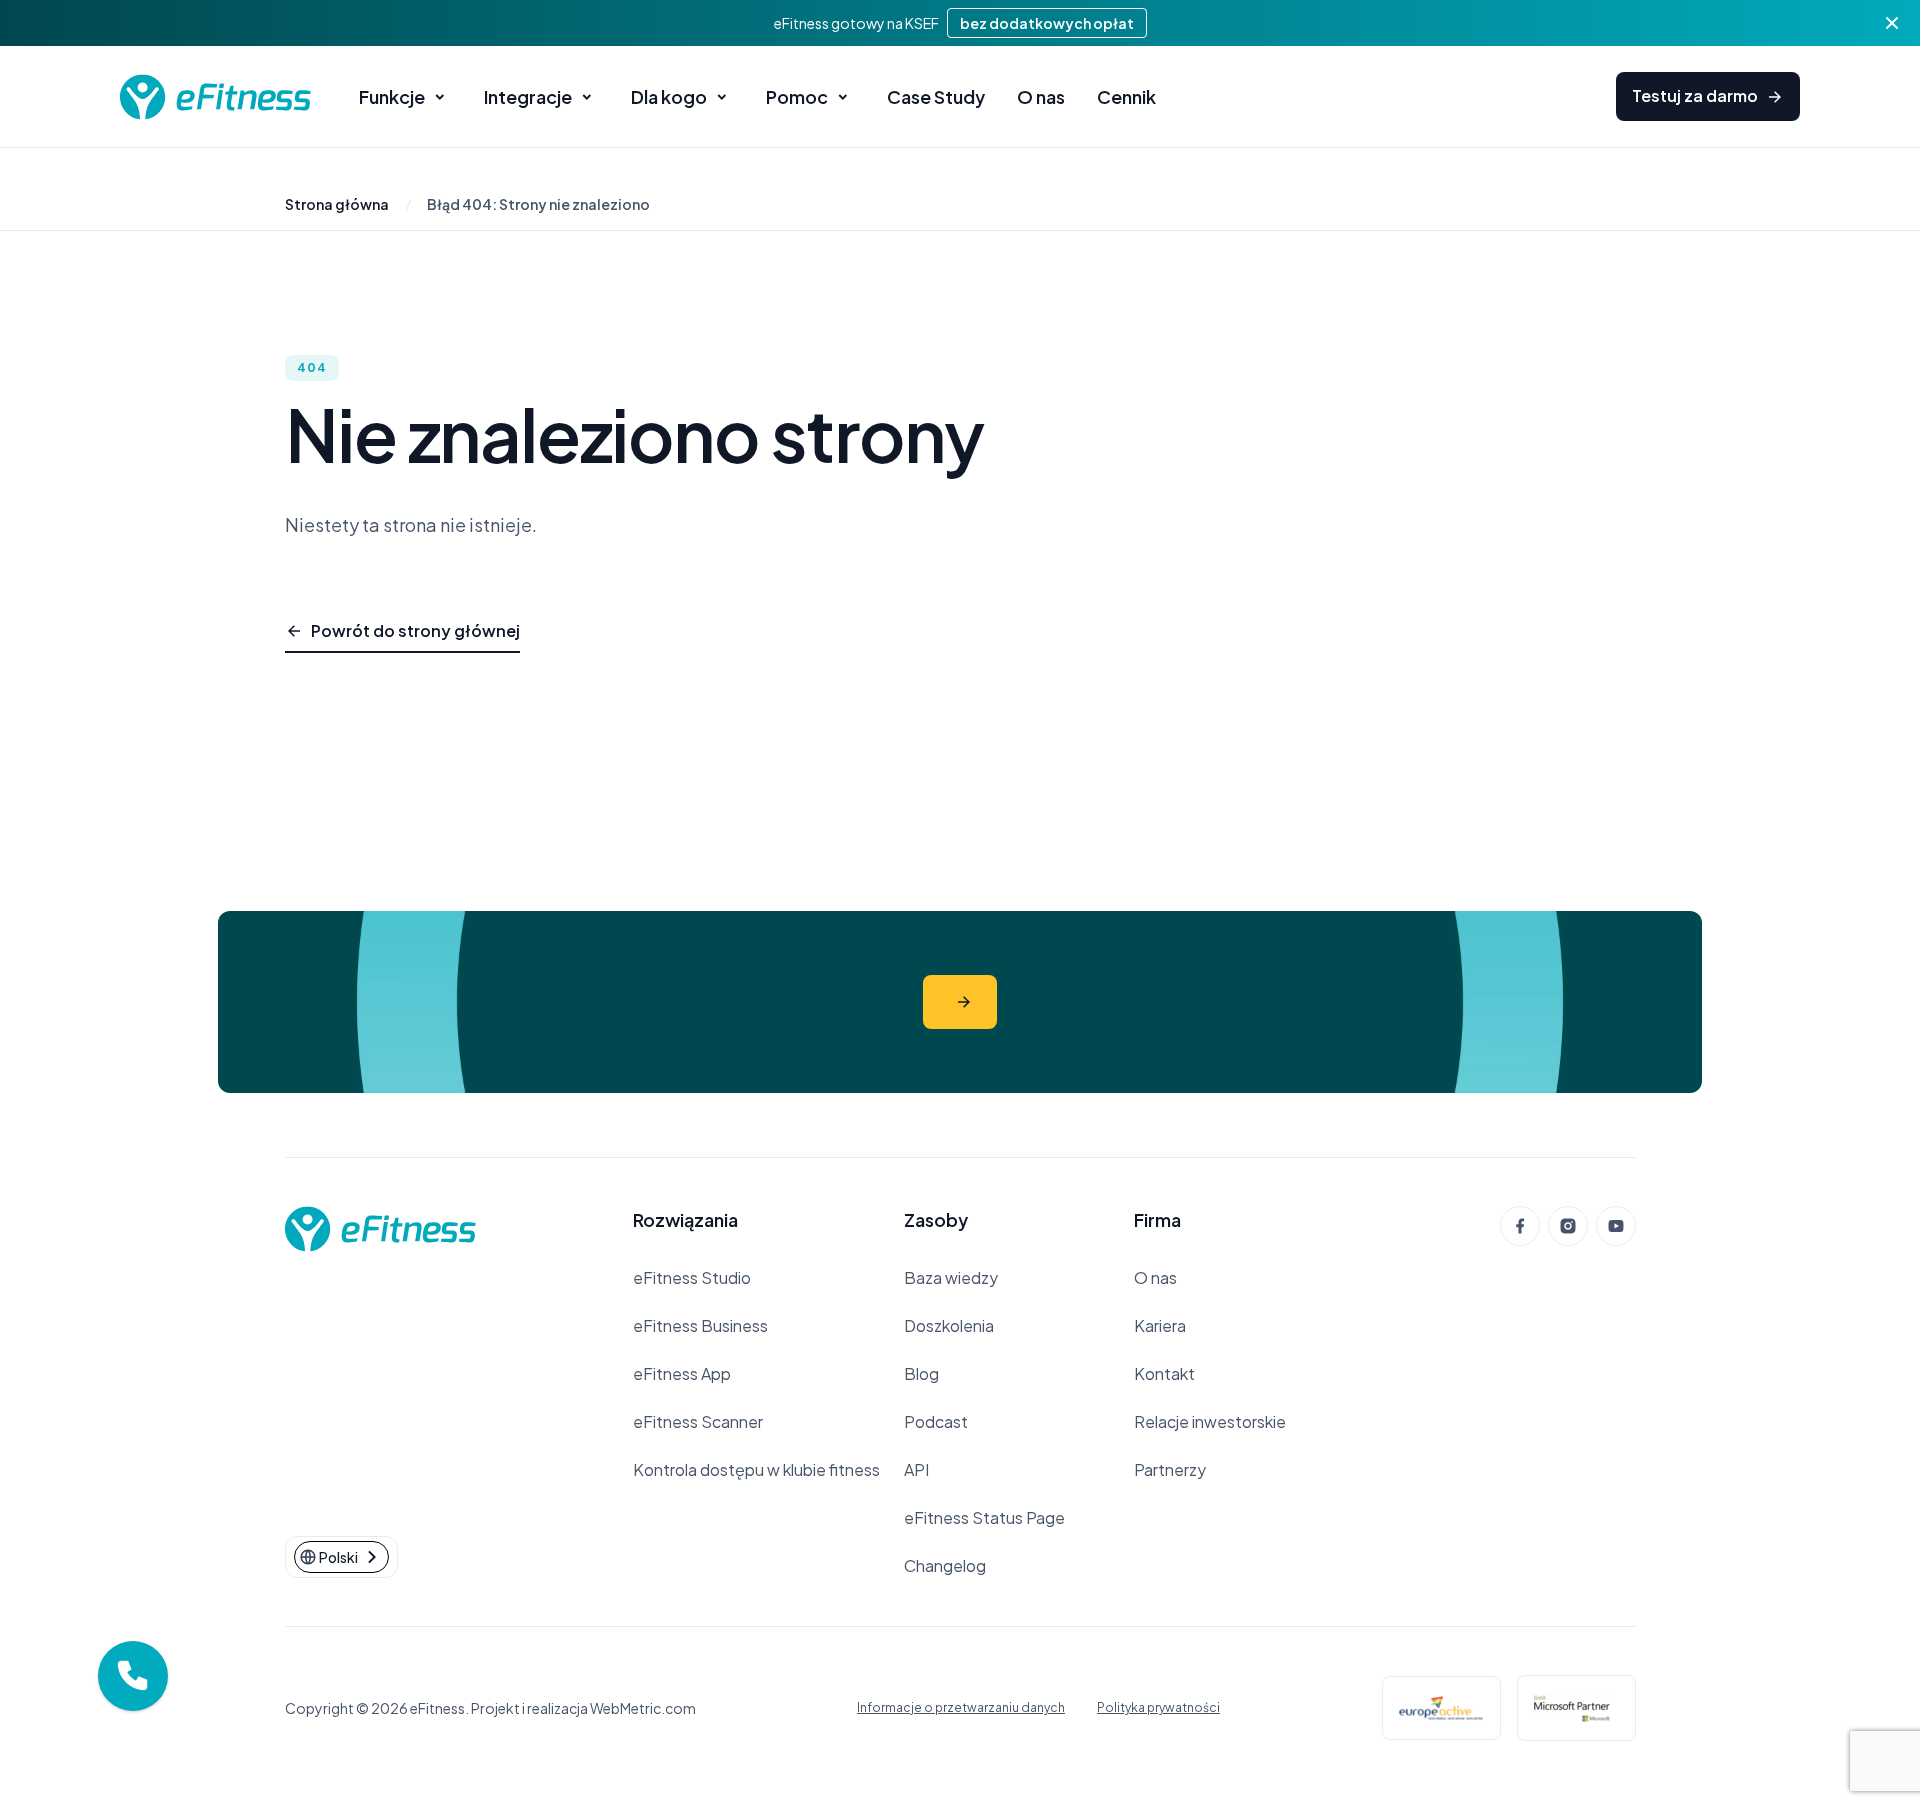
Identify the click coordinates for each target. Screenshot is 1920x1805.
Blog (921, 1373)
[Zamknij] (167, 1642)
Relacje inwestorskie (1210, 1421)
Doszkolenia (949, 1325)
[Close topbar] (1892, 23)
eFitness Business (700, 1325)
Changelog (945, 1565)
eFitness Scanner (698, 1421)
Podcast (936, 1421)
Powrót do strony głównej (415, 630)
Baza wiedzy (951, 1277)
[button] (133, 1676)
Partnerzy (1170, 1469)
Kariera (1160, 1325)
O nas (1155, 1277)
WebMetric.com (643, 1708)
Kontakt (1164, 1373)
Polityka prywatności (1158, 1707)
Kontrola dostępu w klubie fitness (756, 1469)
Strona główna (337, 204)
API (916, 1469)
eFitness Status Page (984, 1517)
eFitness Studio (692, 1277)
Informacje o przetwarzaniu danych (961, 1707)
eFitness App (682, 1373)
